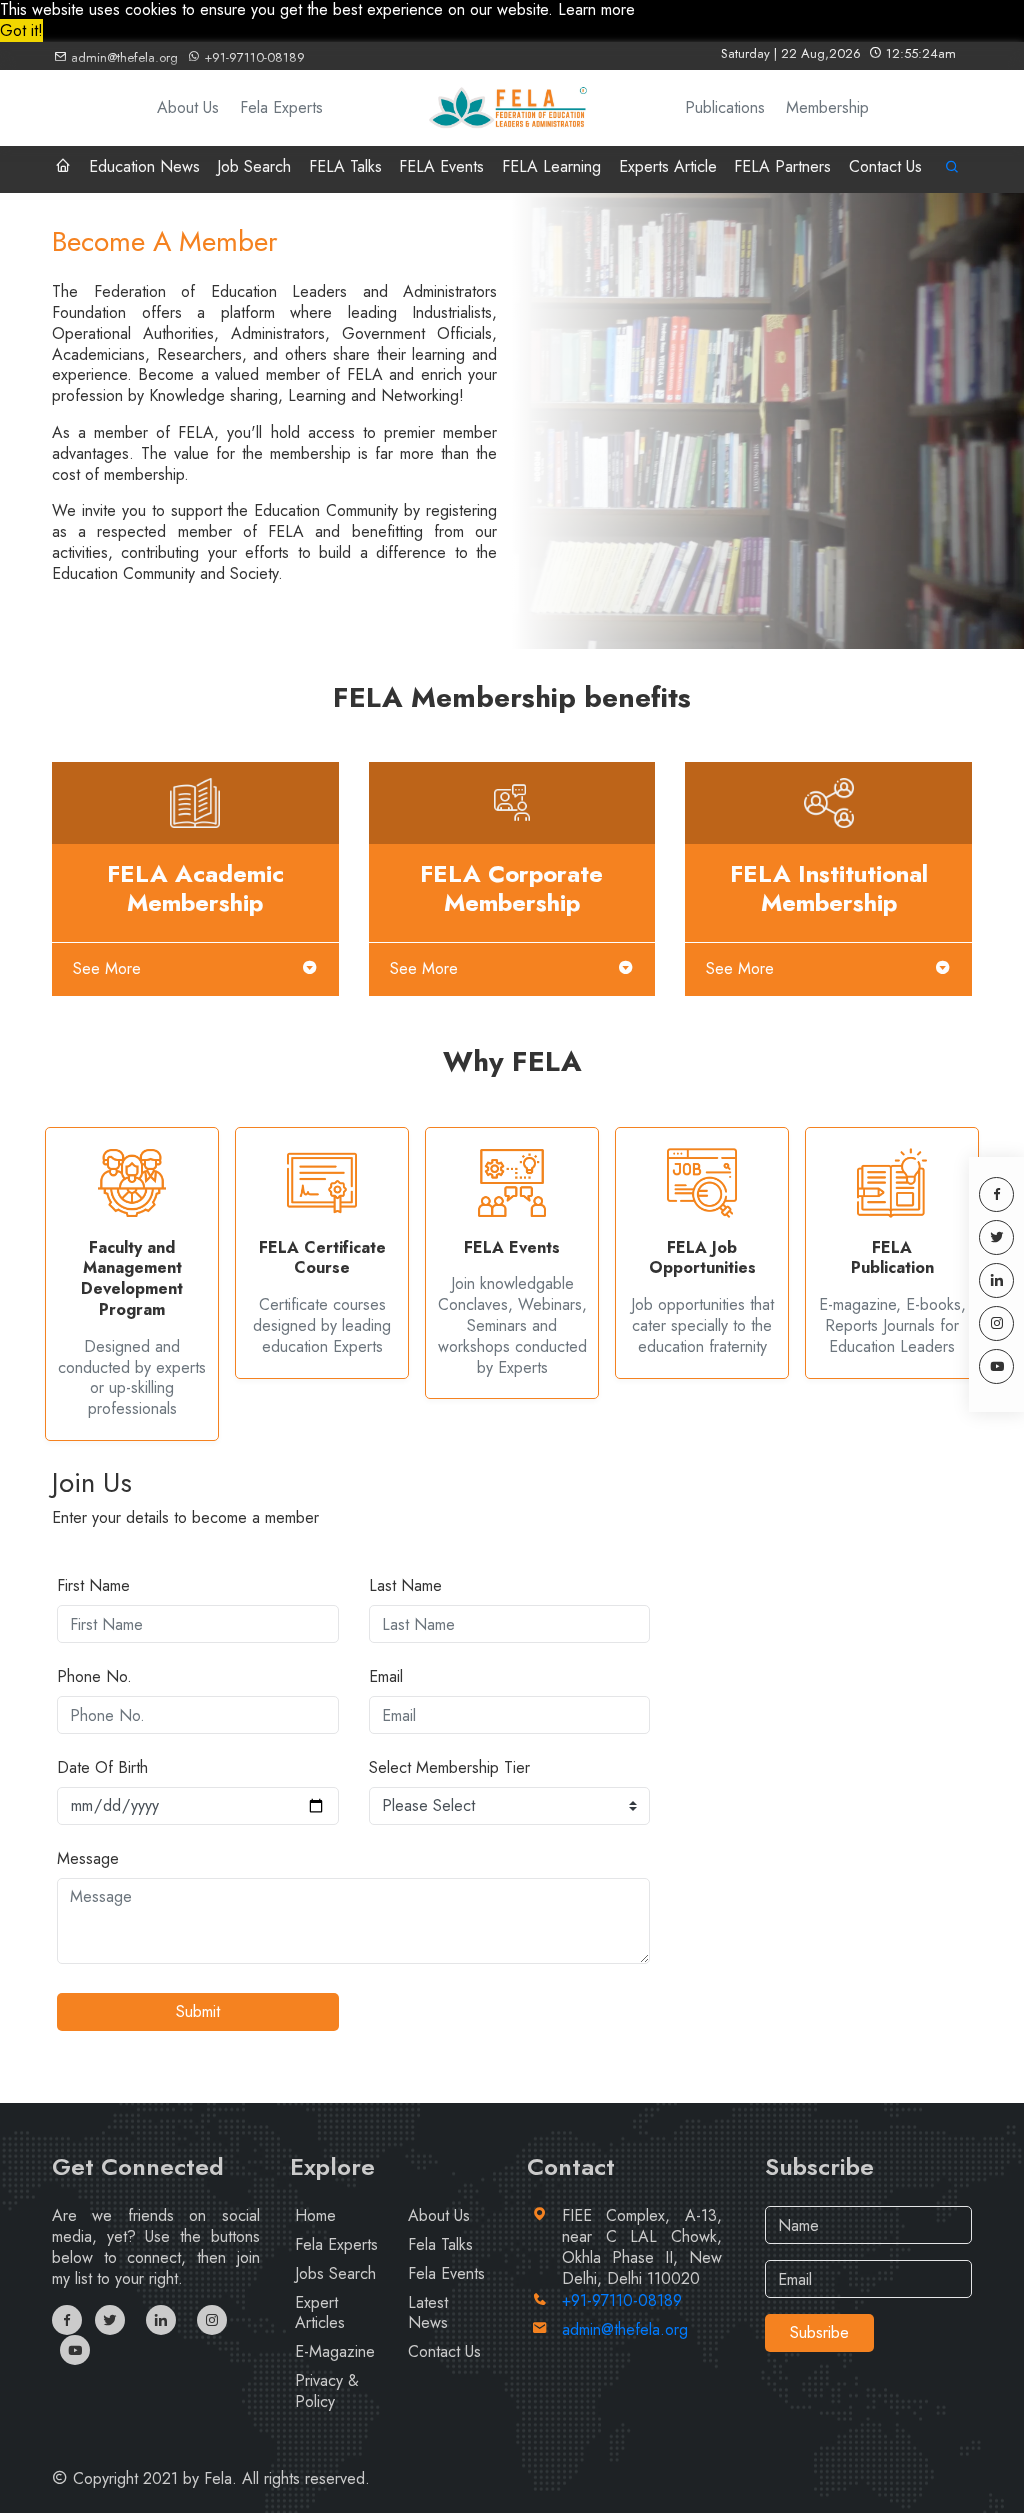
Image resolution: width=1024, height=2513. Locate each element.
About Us (188, 107)
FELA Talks (345, 166)
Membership (827, 107)
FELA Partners (782, 166)
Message (88, 1859)
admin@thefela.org (122, 57)
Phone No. (94, 1677)
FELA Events (441, 166)
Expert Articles (320, 2313)
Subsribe (819, 2332)
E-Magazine (335, 2351)
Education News (144, 166)
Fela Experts (281, 107)
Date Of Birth (102, 1768)
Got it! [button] (21, 30)
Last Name (405, 1586)
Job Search (254, 166)
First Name (93, 1586)
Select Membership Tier (449, 1768)
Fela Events (446, 2273)
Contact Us (885, 166)
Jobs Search (335, 2273)
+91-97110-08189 (252, 57)
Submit (198, 2011)
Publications (725, 107)
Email (386, 1677)
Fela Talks (440, 2244)
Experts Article (668, 166)
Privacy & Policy (327, 2391)
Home (315, 2215)
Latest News (428, 2313)
